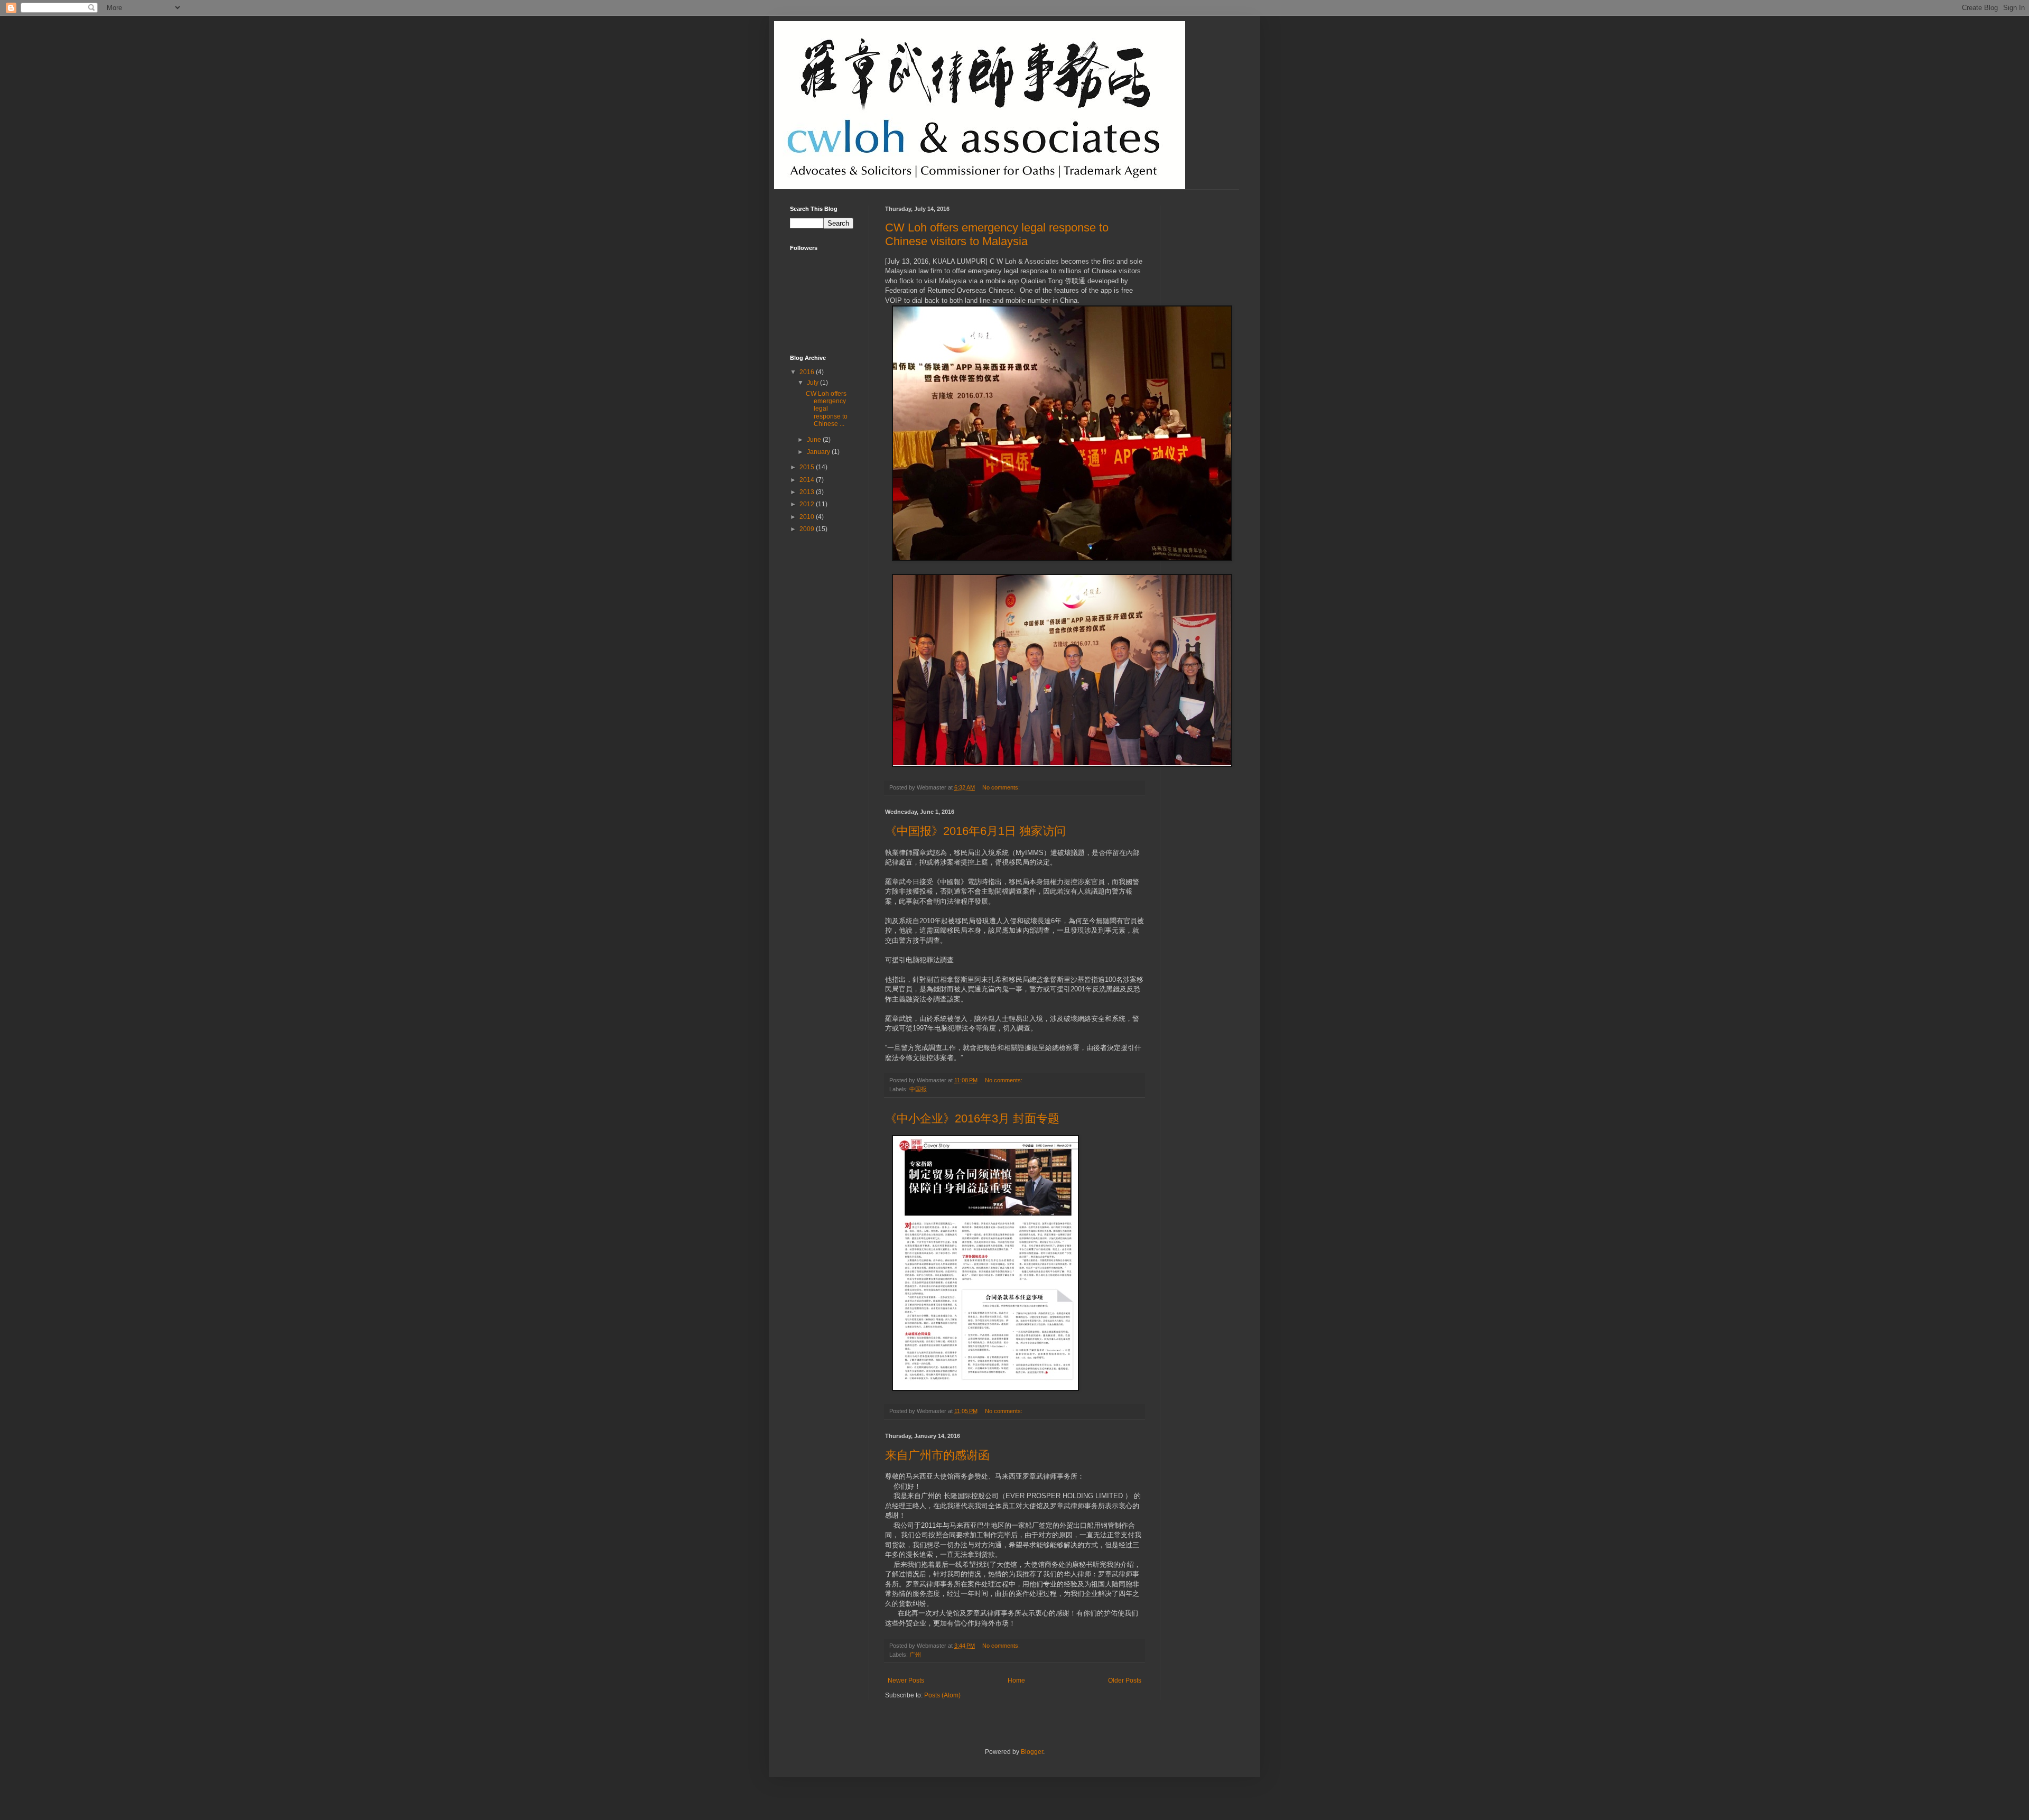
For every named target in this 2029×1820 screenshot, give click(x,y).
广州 (915, 1655)
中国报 (918, 1089)
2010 (808, 517)
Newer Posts (906, 1680)
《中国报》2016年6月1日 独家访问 (975, 831)
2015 (808, 467)
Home (1016, 1680)
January (819, 452)
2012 (808, 504)
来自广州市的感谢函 (937, 1455)
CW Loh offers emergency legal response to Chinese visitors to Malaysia (997, 234)
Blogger (1032, 1752)
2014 (808, 480)
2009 (808, 529)
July (813, 383)
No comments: (1002, 787)
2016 (808, 372)
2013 (808, 492)
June (815, 440)
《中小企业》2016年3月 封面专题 (972, 1118)
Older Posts (1125, 1680)
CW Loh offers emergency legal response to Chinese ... (827, 409)
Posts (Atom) (942, 1695)
